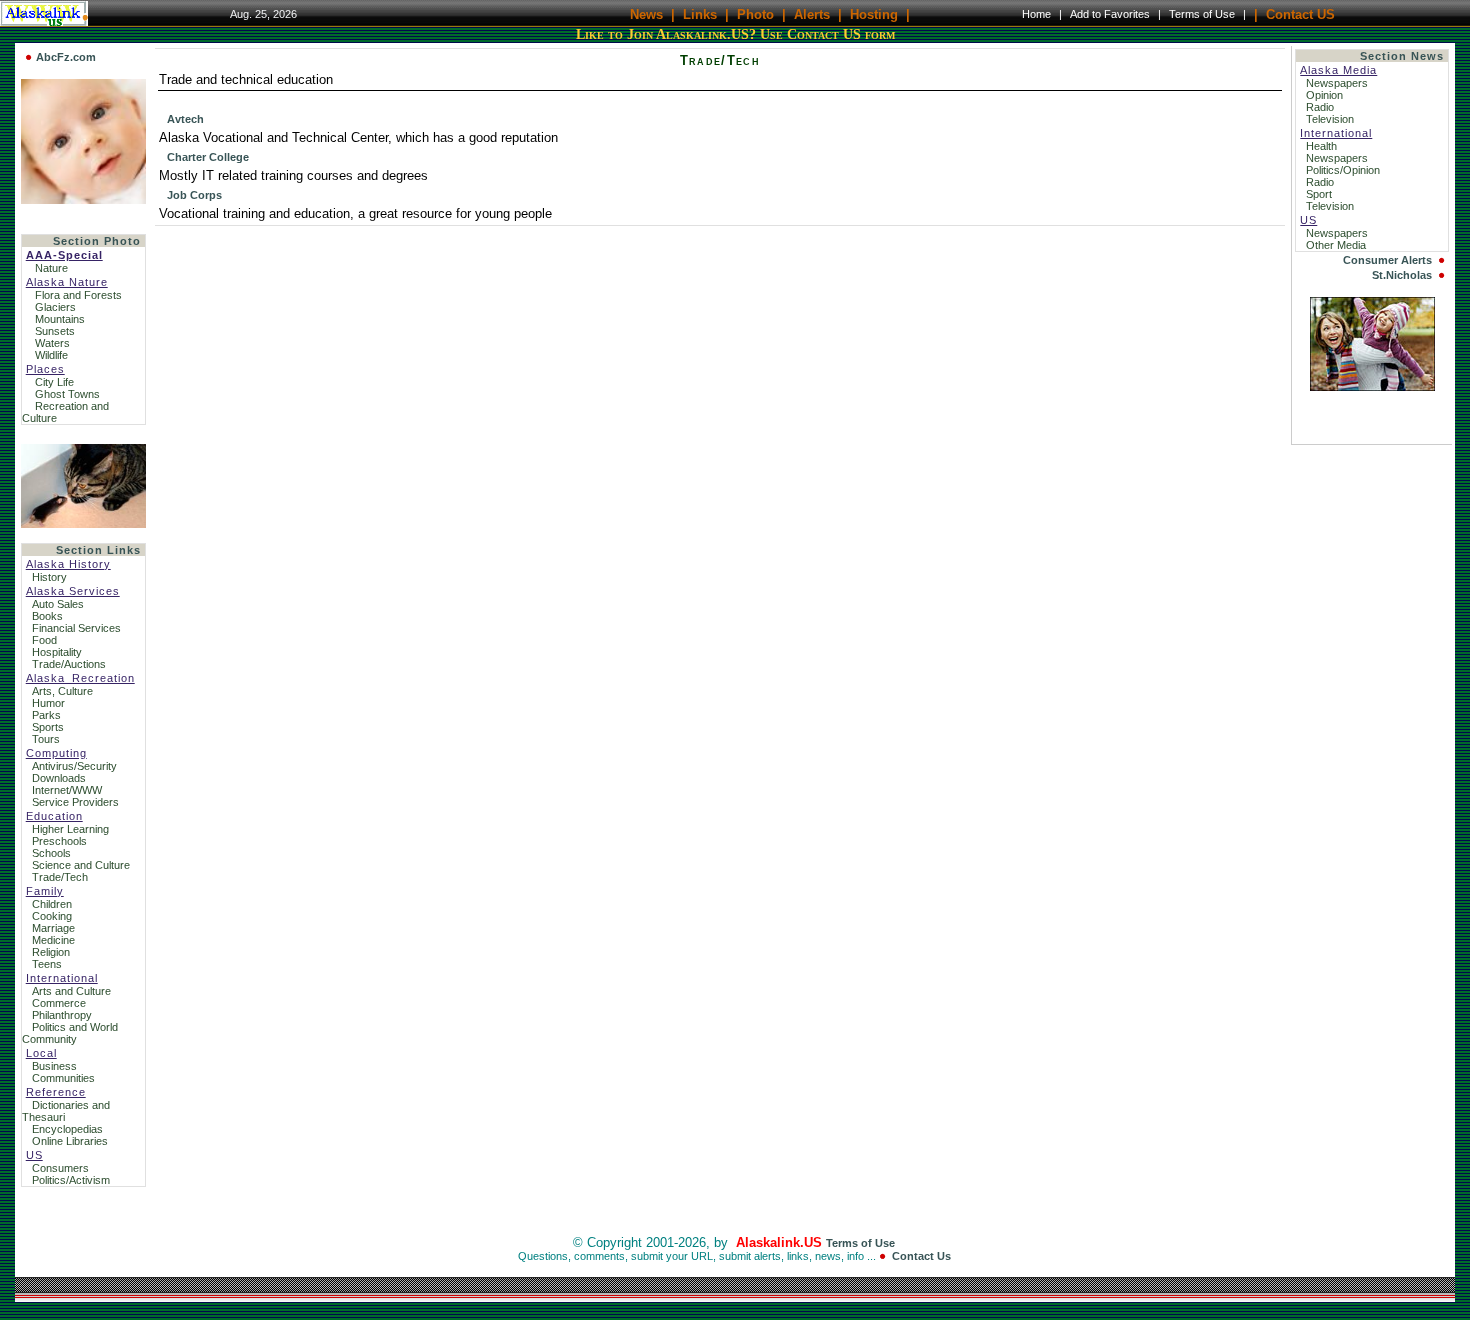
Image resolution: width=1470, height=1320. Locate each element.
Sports (48, 727)
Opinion (1326, 95)
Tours (46, 739)
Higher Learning (70, 829)
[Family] (1372, 386)
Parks (46, 715)
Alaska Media (1338, 70)
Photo (755, 13)
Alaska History (68, 564)
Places (45, 369)
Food (44, 640)
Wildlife (51, 355)
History (49, 577)
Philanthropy (62, 1015)
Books (47, 616)
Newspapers (1338, 83)
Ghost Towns (67, 394)
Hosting (874, 13)
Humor (48, 703)
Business (54, 1066)
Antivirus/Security (74, 766)
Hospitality (57, 652)
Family (45, 891)
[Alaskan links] (83, 481)
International (62, 978)
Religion (51, 952)
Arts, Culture (62, 691)
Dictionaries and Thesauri (66, 1111)
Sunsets (55, 331)
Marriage (53, 928)
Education (54, 816)
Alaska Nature (67, 282)
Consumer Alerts (1387, 260)
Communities (63, 1078)
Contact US (1300, 13)
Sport (1320, 194)
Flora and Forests (78, 295)
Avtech (185, 119)
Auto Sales (58, 604)
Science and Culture (81, 865)
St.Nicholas (1402, 275)
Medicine (53, 940)
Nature (51, 268)
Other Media (1337, 245)
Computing (56, 753)
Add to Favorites (1110, 14)
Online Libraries (70, 1141)
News (646, 13)
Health (1323, 146)
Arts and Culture (71, 991)
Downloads (59, 778)
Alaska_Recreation (80, 678)
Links (700, 13)
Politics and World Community (70, 1033)
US (34, 1155)
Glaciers (55, 307)
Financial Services (76, 628)
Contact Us (921, 1256)
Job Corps (194, 195)
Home (1036, 14)
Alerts (812, 13)
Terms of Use (1202, 14)
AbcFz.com (66, 57)
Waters (52, 343)
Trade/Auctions (69, 664)
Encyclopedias (67, 1129)
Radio (1321, 107)
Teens (47, 964)
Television (1331, 119)
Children (52, 904)
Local (41, 1053)
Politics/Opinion (1344, 170)
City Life (54, 382)
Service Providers (75, 802)
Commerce (59, 1003)
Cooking (52, 916)
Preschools (59, 841)
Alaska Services (73, 591)
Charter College (208, 157)
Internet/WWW (67, 790)
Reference (56, 1092)
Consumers (60, 1168)
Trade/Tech (60, 877)
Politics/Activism (71, 1180)
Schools (51, 853)
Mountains (60, 319)
